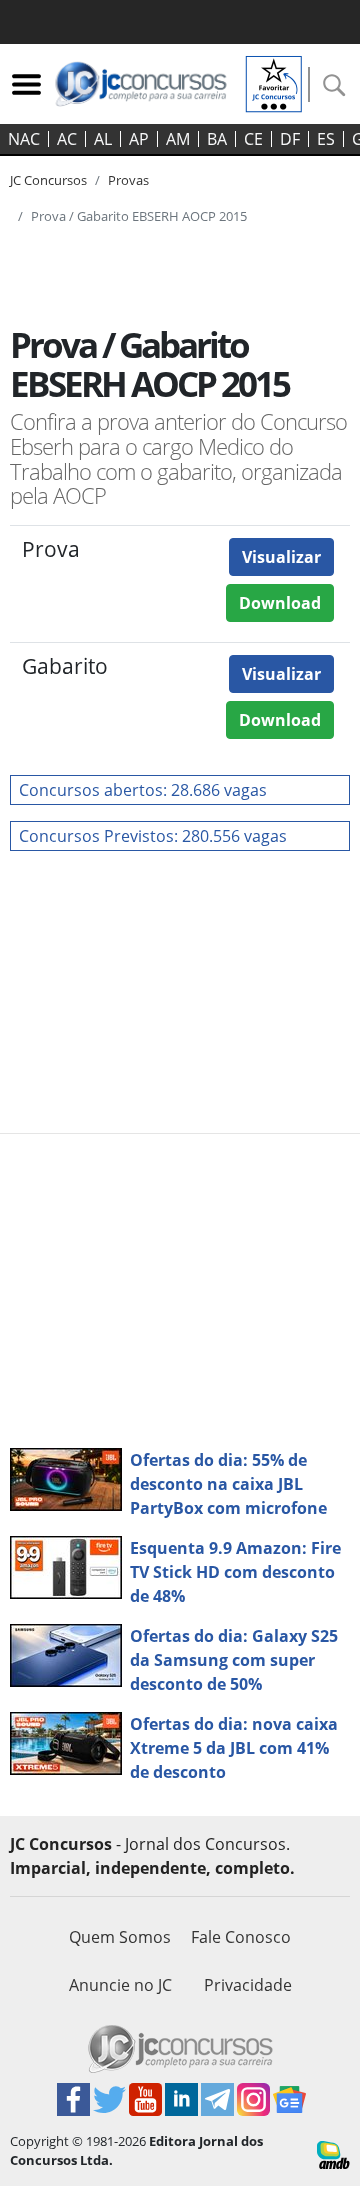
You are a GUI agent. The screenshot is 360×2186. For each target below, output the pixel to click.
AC (67, 139)
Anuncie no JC (120, 1985)
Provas (128, 180)
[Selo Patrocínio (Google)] (274, 82)
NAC (24, 139)
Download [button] (280, 603)
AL (103, 139)
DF (290, 139)
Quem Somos (120, 1937)
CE (253, 139)
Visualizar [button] (281, 557)
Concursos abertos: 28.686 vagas (143, 790)
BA (217, 139)
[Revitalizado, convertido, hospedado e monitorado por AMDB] (333, 2153)
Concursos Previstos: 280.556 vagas (153, 836)
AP (139, 139)
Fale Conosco (241, 1937)
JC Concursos (48, 180)
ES (326, 139)
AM (178, 139)
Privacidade (248, 1985)
